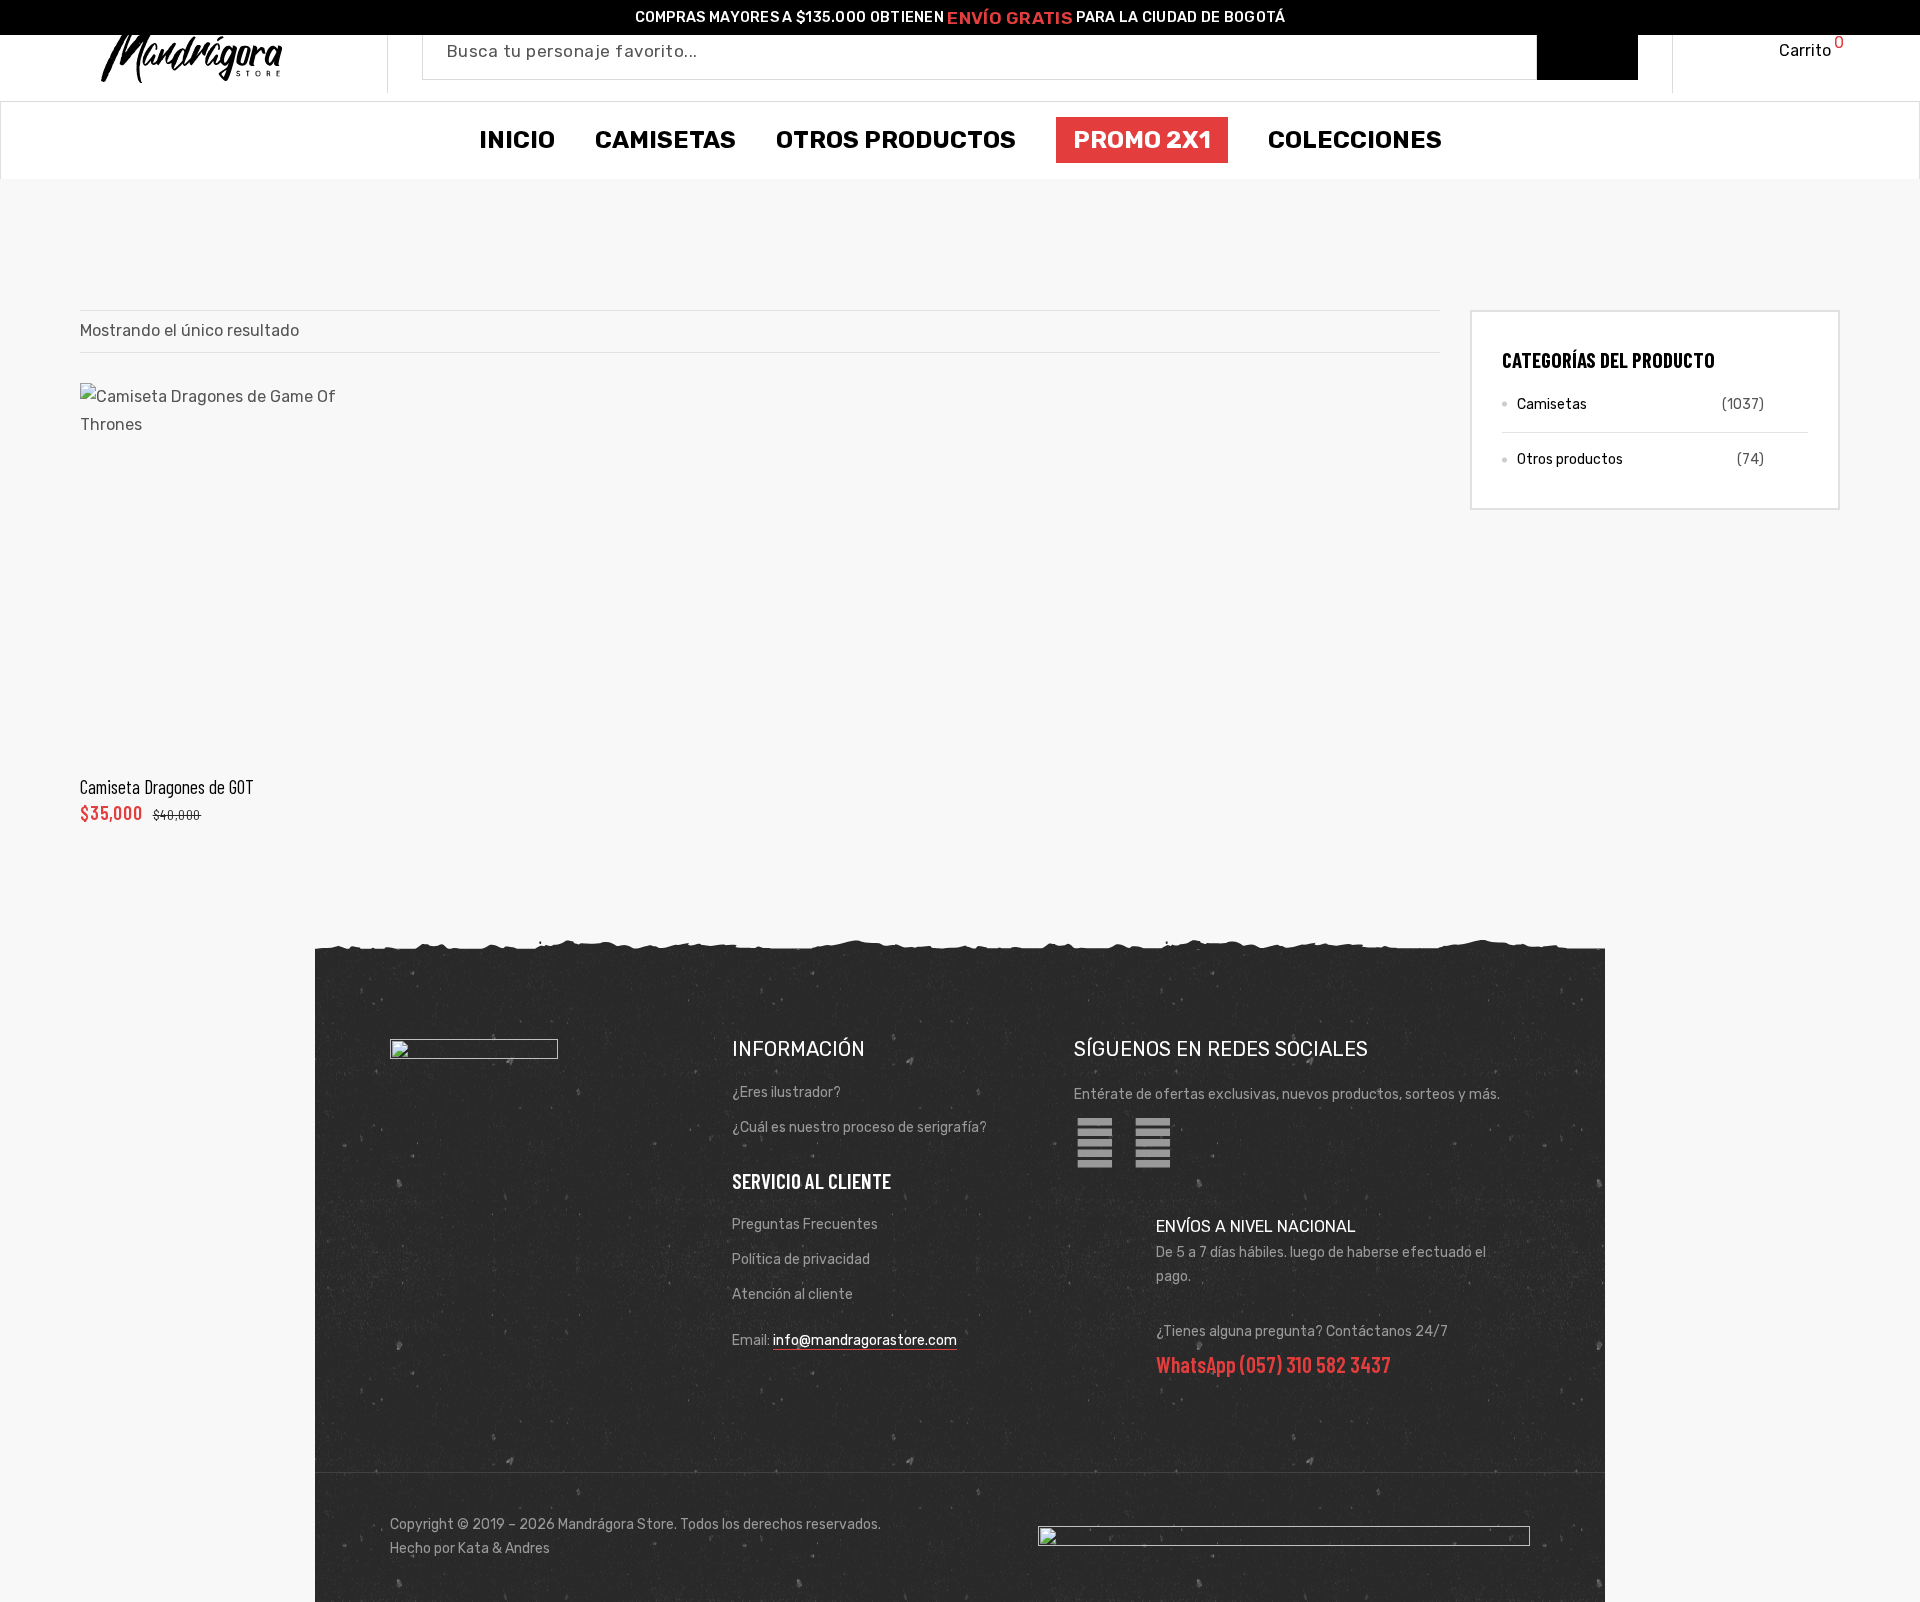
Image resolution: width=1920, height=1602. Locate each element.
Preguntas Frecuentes (805, 1224)
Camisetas (1552, 404)
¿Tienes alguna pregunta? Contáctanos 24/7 (1302, 1331)
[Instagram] (1153, 1144)
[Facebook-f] (1095, 1144)
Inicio (517, 140)
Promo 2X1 (1142, 140)
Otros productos (1570, 459)
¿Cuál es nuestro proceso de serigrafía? (859, 1127)
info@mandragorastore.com (865, 1340)
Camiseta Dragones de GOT (167, 786)
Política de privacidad (801, 1259)
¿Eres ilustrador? (786, 1092)
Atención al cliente (792, 1294)
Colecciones (1355, 140)
